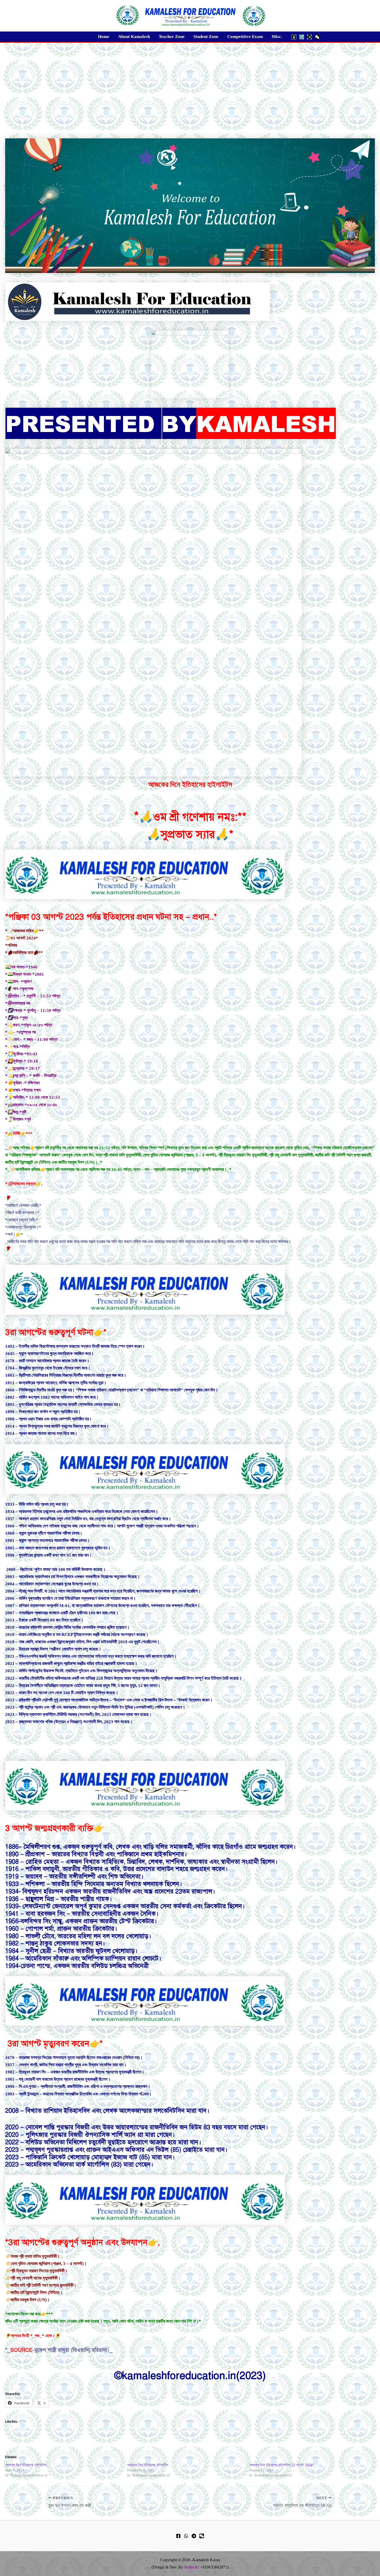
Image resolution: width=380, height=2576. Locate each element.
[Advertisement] (190, 81)
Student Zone (206, 37)
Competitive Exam (245, 37)
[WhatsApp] (302, 37)
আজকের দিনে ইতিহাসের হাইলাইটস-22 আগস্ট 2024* (282, 2465)
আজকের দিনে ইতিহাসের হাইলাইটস (148, 2465)
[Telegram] (309, 37)
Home (104, 37)
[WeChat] (317, 37)
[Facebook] (294, 37)
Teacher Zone (172, 37)
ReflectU (192, 2567)
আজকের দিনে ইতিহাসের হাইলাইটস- (26, 2465)
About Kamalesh (134, 37)
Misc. (277, 37)
